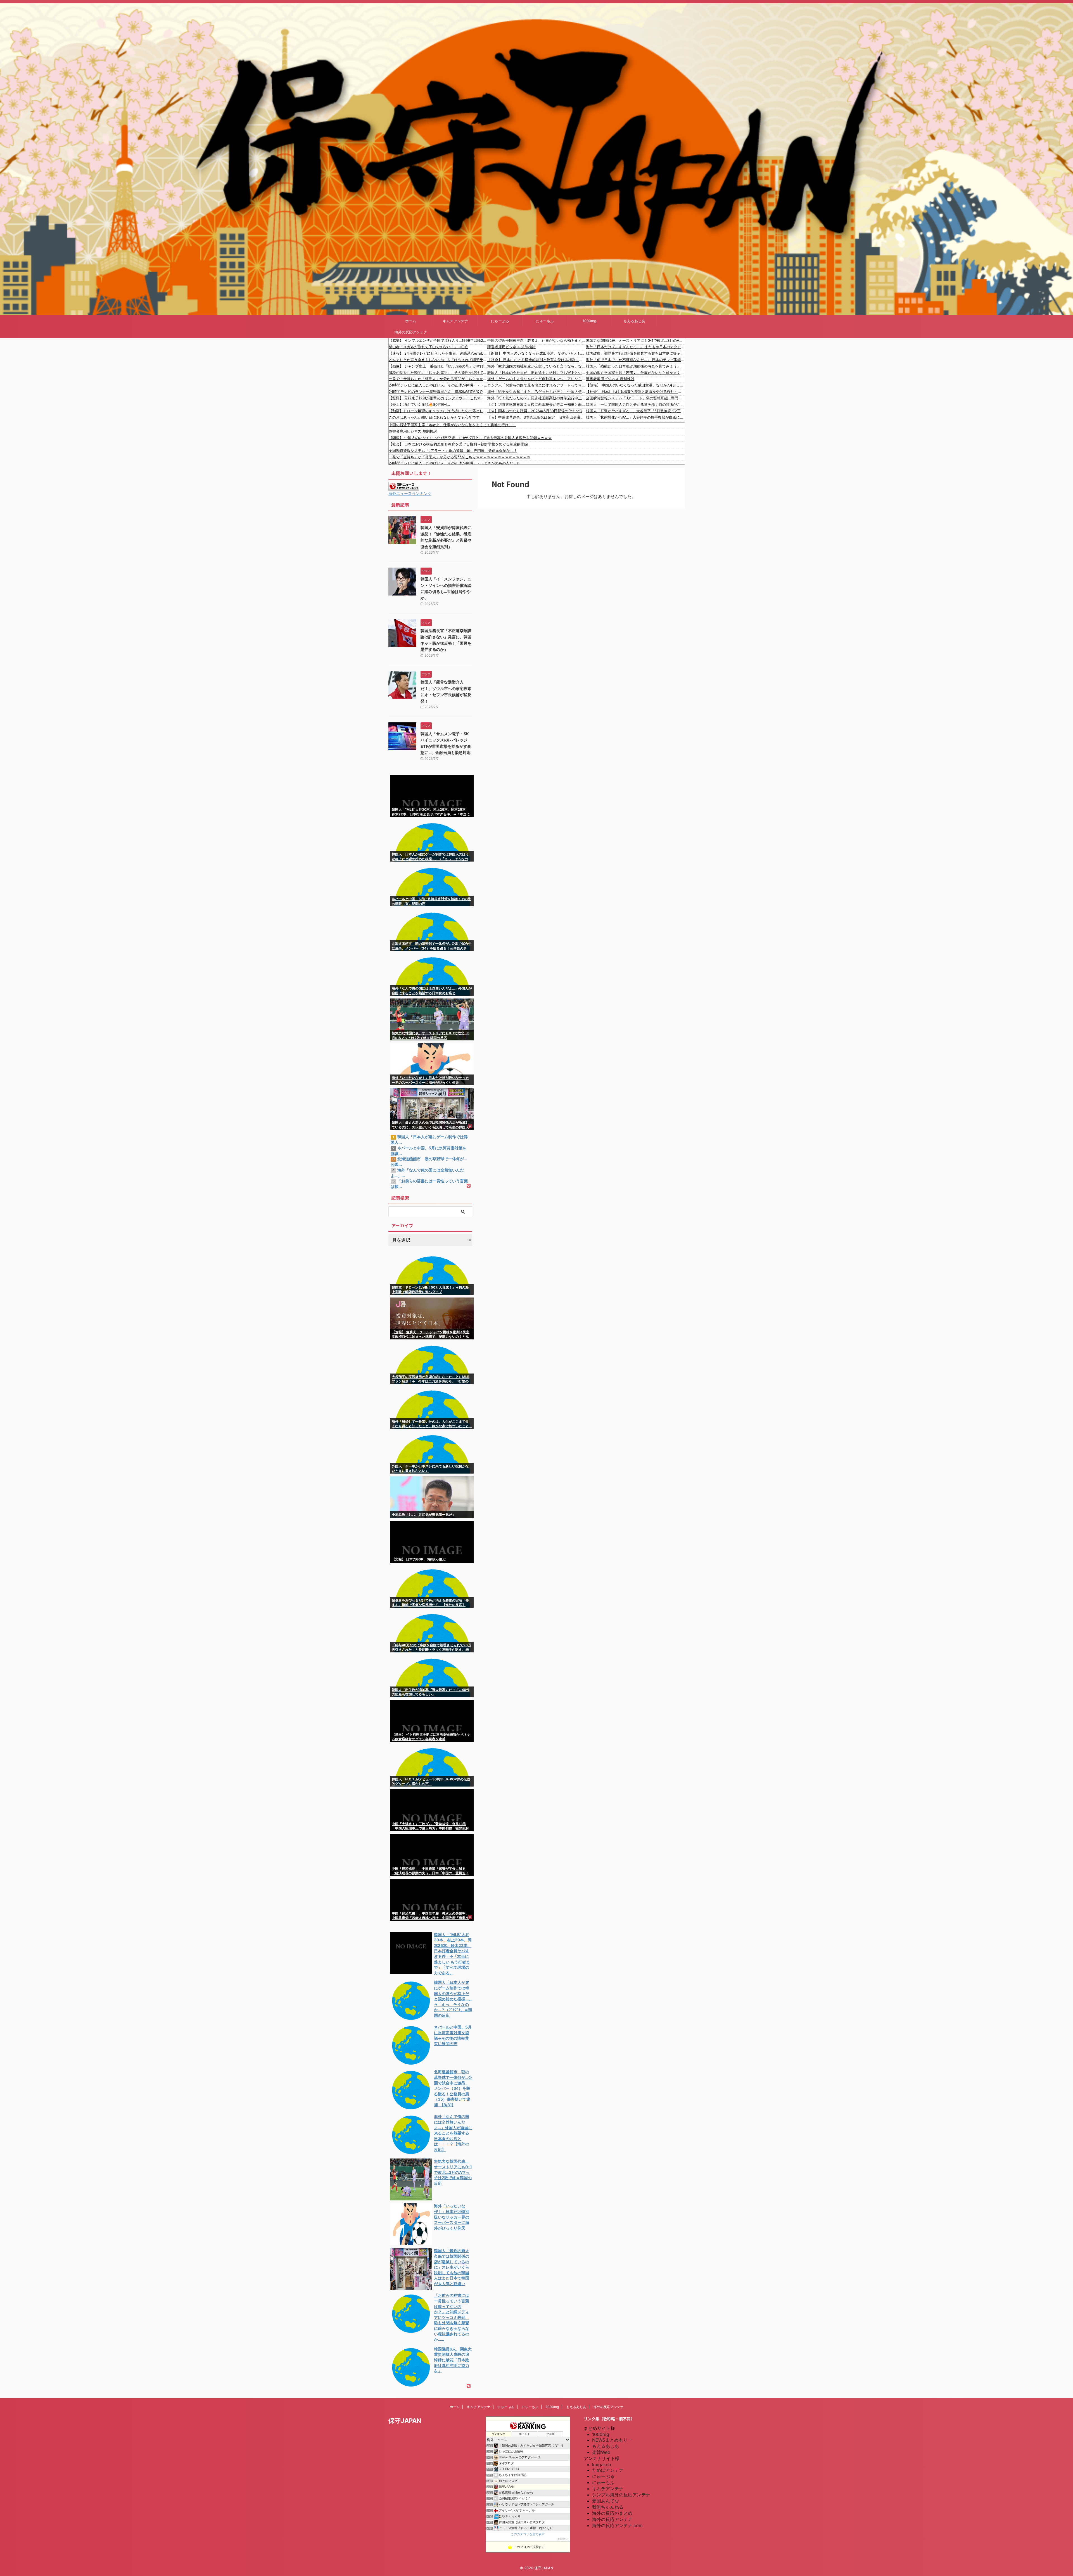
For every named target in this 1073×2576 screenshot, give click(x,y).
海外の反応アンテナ (411, 332)
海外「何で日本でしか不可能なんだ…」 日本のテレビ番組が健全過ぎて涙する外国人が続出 (635, 360)
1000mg (589, 321)
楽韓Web (601, 2452)
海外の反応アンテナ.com (617, 2525)
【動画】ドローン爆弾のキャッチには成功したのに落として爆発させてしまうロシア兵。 (438, 411)
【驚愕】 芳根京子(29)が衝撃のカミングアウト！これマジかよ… (438, 398)
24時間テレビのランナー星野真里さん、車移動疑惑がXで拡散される (438, 392)
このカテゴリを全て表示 (528, 2534)
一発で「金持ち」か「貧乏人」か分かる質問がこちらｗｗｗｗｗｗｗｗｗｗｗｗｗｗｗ (438, 379)
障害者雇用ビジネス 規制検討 (511, 347)
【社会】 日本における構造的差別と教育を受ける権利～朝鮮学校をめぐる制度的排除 (537, 360)
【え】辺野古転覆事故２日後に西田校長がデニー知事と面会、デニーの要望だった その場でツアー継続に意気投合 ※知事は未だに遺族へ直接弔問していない (537, 404)
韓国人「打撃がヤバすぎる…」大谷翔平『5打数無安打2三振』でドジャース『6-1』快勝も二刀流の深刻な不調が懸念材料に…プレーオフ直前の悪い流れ (635, 411)
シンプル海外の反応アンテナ (621, 2495)
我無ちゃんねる (608, 2507)
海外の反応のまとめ (612, 2513)
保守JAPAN (405, 2421)
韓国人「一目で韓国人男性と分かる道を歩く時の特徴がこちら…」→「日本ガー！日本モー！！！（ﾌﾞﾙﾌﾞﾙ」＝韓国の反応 (635, 404)
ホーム (411, 321)
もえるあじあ (634, 321)
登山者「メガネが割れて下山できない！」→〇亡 (429, 347)
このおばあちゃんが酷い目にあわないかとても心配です (434, 417)
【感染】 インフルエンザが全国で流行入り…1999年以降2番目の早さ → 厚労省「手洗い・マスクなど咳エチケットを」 (438, 340)
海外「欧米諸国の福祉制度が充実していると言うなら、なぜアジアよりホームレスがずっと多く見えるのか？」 (537, 366)
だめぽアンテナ (608, 2470)
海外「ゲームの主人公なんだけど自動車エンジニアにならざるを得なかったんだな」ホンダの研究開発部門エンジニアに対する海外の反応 (537, 379)
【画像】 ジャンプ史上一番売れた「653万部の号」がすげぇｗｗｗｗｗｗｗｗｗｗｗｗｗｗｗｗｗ (438, 366)
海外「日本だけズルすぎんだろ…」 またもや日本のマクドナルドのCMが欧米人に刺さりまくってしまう (635, 347)
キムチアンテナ (455, 321)
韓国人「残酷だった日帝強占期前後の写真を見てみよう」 (633, 366)
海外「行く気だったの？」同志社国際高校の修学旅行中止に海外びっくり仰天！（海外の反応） (537, 398)
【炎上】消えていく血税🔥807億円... (419, 404)
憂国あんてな (606, 2501)
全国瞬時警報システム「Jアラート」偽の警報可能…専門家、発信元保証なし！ (635, 398)
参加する (563, 2539)
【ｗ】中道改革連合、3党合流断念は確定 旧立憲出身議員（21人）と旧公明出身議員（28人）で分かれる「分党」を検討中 (537, 417)
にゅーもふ (545, 321)
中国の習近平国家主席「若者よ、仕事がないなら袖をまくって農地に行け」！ (537, 340)
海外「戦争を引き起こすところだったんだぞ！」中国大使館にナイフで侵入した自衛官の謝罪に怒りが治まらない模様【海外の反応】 (537, 392)
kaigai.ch (601, 2464)
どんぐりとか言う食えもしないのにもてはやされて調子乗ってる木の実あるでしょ (438, 360)
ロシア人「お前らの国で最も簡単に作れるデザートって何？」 (537, 385)
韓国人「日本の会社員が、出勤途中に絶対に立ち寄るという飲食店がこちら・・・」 (537, 373)
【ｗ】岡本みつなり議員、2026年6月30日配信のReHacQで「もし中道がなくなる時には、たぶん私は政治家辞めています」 (537, 411)
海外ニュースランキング (410, 493)
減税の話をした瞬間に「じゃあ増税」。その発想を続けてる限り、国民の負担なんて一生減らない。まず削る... (438, 373)
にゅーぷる (500, 321)
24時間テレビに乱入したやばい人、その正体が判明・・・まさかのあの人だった (438, 385)
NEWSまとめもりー (612, 2440)
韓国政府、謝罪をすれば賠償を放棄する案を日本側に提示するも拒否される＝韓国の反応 (635, 353)
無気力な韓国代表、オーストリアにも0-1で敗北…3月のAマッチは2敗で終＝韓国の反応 (635, 340)
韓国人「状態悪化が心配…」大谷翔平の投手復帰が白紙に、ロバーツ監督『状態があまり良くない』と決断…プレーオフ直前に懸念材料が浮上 (635, 417)
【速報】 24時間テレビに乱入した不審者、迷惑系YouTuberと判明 (438, 353)
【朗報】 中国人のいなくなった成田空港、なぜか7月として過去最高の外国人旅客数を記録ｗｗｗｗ (537, 353)
